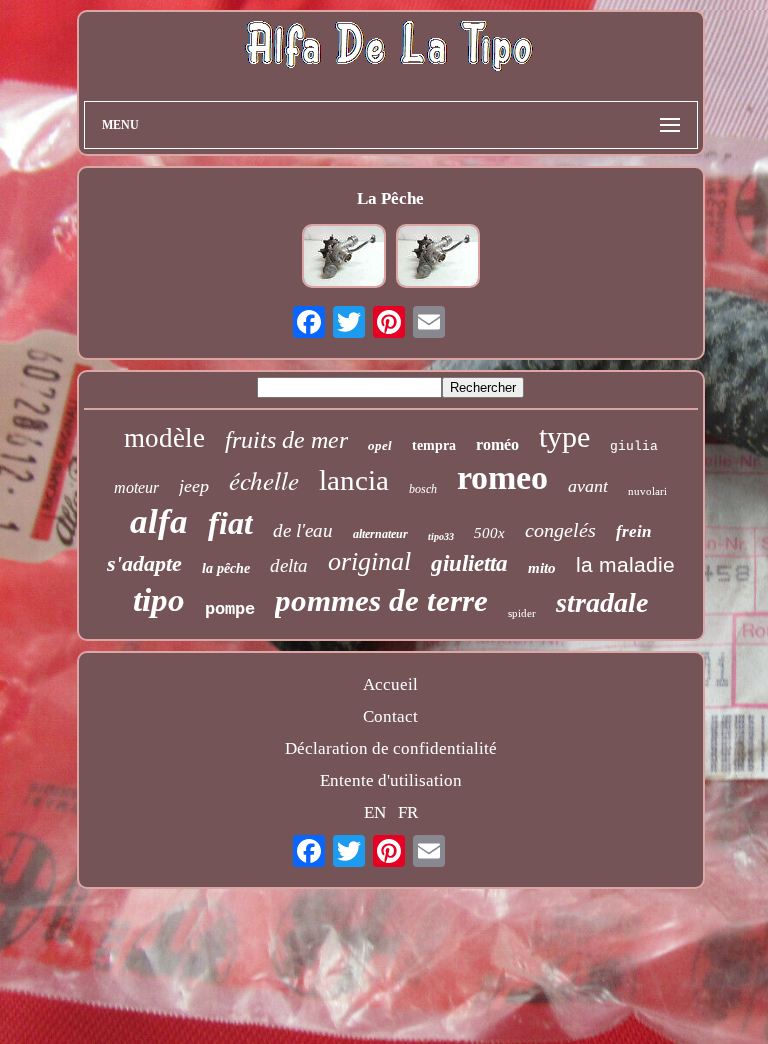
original (369, 561)
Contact (390, 716)
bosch (423, 489)
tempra (434, 445)
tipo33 (441, 536)
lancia (354, 480)
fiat (230, 523)
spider (522, 613)
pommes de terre (381, 600)
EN (375, 812)
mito (542, 568)
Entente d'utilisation (391, 780)
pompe (230, 609)
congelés (560, 530)
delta (289, 565)
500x (489, 533)
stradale (602, 602)
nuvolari (647, 491)
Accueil (390, 684)
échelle (264, 480)
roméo (497, 444)
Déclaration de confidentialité (391, 748)
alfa (159, 521)
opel (380, 445)
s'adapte (144, 563)
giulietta (469, 563)
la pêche (226, 568)
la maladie (625, 564)
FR (408, 812)
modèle (164, 438)
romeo (502, 477)
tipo (159, 600)
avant (588, 486)
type (564, 436)
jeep (194, 486)
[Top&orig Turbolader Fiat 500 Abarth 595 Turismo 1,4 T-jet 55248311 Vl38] (344, 258)
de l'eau (303, 530)
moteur (136, 487)
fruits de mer (286, 440)
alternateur (380, 534)
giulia (634, 446)
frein (633, 531)
